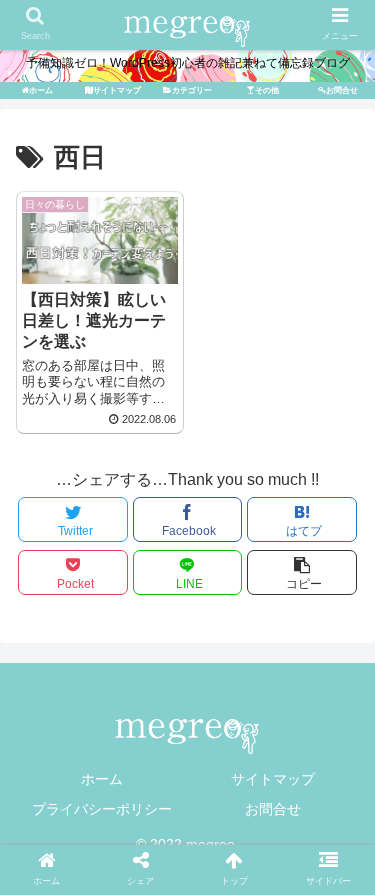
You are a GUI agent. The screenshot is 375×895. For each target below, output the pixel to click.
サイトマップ (273, 779)
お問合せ (273, 809)
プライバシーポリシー (102, 809)
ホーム (102, 779)
